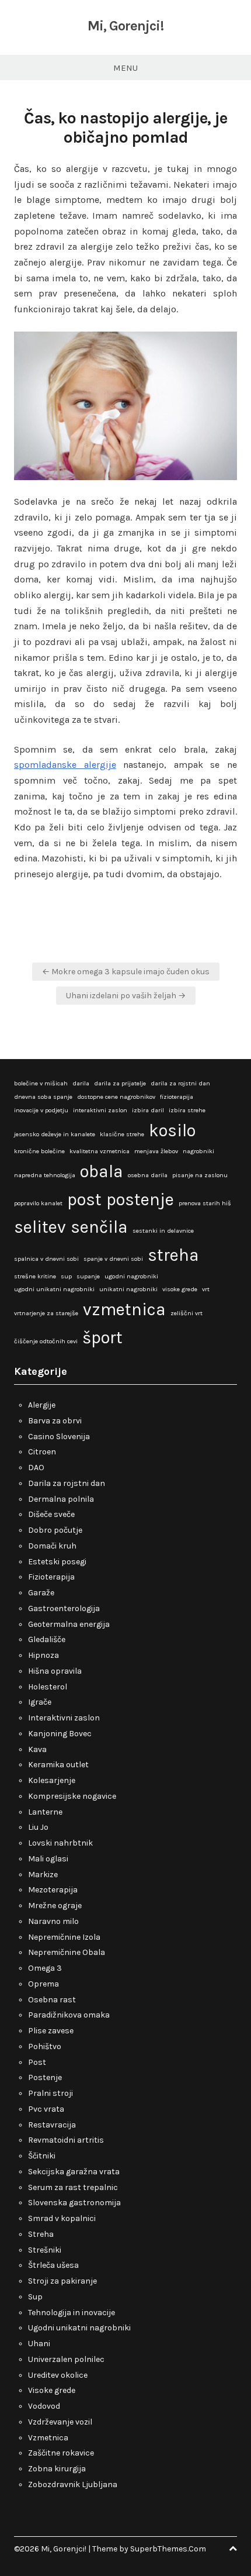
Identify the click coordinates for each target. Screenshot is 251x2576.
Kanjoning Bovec (60, 1734)
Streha (41, 2234)
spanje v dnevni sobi (113, 1259)
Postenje (45, 2077)
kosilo (172, 1130)
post (84, 1199)
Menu (125, 68)
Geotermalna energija (69, 1624)
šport (102, 1337)
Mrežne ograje (55, 1906)
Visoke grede (52, 2390)
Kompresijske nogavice (72, 1796)
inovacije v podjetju (41, 1110)
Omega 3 (45, 1968)
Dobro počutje (55, 1530)
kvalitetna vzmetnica (100, 1151)
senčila (99, 1227)
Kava (37, 1749)
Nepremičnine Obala (67, 1952)
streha (173, 1255)
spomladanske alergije (65, 765)
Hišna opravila (55, 1671)
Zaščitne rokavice (61, 2453)
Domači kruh (52, 1546)
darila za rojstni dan (180, 1083)
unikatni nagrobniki (128, 1289)
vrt (206, 1289)
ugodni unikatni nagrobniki (54, 1289)
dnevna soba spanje (43, 1097)
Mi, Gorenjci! (125, 26)
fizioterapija (177, 1097)
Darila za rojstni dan (67, 1483)
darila (81, 1083)
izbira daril (148, 1110)
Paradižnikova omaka (69, 2015)
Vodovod (44, 2406)
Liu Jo (38, 1827)
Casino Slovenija (59, 1437)
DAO (36, 1468)
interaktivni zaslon (100, 1110)
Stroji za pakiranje (62, 2281)
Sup (35, 2297)
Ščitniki (42, 2156)
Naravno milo (53, 1921)
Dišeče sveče (51, 1514)
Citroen (42, 1452)
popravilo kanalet (38, 1203)
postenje (140, 1199)
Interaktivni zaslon (64, 1718)
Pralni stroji (50, 2093)
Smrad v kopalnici (62, 2218)
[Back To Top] (233, 2549)
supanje (88, 1276)
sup (66, 1276)
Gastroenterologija (64, 1608)
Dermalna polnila (61, 1499)
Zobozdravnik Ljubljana (73, 2484)
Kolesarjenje (52, 1780)
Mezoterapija (53, 1890)
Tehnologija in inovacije (72, 2313)
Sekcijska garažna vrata (74, 2172)
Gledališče (47, 1639)
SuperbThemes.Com (168, 2549)
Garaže (41, 1593)
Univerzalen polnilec (66, 2359)
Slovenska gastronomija (74, 2203)
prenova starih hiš (205, 1203)
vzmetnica (124, 1309)
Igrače (40, 1702)
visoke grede (180, 1289)
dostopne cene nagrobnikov (116, 1097)
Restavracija (52, 2125)
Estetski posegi (57, 1562)
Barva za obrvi (55, 1421)
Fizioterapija (51, 1577)
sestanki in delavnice (163, 1231)
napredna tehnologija (45, 1175)
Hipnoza (43, 1655)
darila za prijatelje (120, 1083)
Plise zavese (51, 2031)
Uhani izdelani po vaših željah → (126, 996)
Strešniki (45, 2250)
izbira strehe (187, 1110)
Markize (43, 1875)
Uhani (39, 2344)
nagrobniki (198, 1151)
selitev (40, 1227)
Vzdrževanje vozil (60, 2422)
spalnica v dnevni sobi (46, 1259)
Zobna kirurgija (57, 2469)
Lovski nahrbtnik (60, 1843)
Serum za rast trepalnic (73, 2187)
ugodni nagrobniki (131, 1276)
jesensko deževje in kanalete (55, 1134)
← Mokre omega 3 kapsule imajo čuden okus (126, 972)
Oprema (43, 1984)
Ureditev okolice (58, 2375)
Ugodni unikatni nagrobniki (79, 2328)
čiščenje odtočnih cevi (46, 1341)
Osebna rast (52, 2000)
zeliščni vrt (186, 1313)
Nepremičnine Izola (64, 1937)
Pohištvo (45, 2046)
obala (102, 1171)
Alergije (42, 1405)
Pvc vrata (46, 2109)
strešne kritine (35, 1276)
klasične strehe (122, 1134)
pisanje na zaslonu (200, 1175)
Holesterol (48, 1687)
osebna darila (148, 1175)
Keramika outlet (58, 1765)
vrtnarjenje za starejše (46, 1313)
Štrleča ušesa (53, 2265)
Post (37, 2062)
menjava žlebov (156, 1151)
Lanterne (45, 1812)
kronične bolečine (39, 1151)
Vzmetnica (48, 2438)
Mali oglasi (48, 1859)
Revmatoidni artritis (66, 2140)
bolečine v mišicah (41, 1083)
